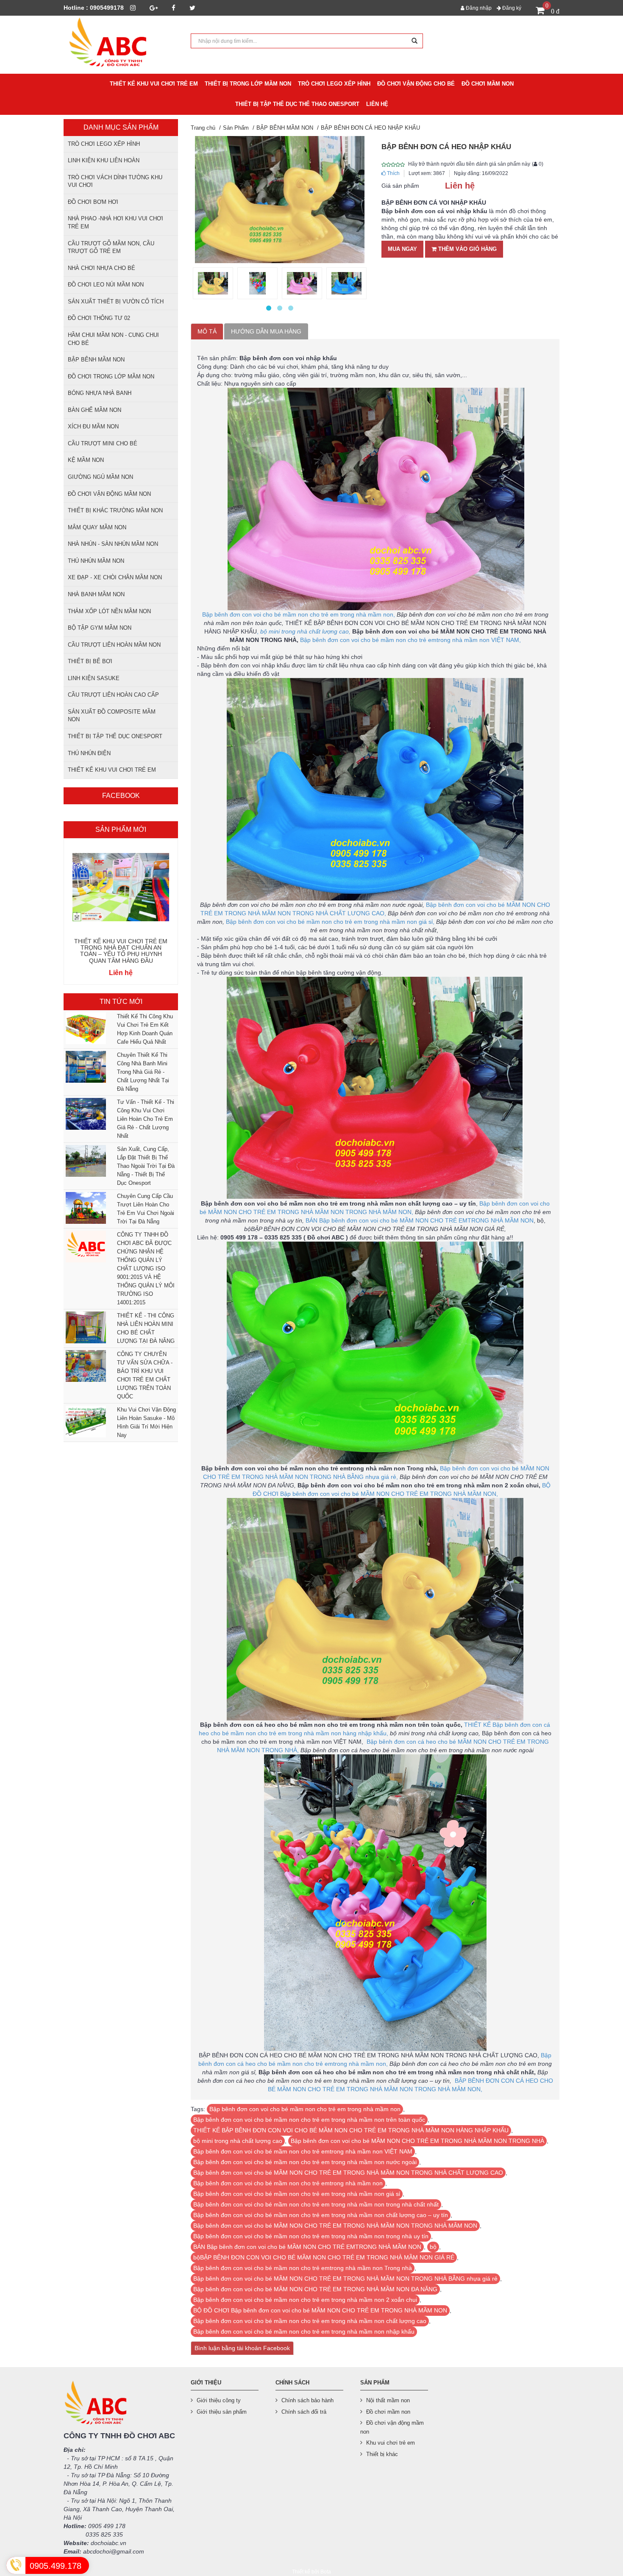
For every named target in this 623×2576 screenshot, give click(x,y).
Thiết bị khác (382, 2454)
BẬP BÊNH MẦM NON (96, 360)
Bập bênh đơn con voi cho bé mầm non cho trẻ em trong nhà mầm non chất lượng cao (310, 2321)
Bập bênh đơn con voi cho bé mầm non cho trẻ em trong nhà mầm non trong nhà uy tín (311, 2236)
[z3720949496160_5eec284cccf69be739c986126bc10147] (257, 283)
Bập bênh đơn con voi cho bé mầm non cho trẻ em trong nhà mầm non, (299, 614)
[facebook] (174, 8)
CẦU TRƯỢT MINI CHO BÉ (103, 443)
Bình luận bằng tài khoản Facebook (242, 2348)
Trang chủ (203, 128)
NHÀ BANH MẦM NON (96, 594)
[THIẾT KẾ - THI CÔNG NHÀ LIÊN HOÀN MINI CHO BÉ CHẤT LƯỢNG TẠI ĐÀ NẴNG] (85, 1327)
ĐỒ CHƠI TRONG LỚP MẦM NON (111, 377)
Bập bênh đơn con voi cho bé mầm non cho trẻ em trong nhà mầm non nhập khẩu (304, 2331)
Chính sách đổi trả (304, 2412)
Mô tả (207, 331)
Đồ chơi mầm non (388, 2412)
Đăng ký (511, 8)
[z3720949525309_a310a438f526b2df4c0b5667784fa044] (213, 283)
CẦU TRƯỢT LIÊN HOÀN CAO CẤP (113, 695)
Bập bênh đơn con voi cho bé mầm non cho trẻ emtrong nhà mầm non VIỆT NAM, (410, 640)
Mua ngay (402, 249)
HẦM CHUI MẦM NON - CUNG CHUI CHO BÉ (113, 339)
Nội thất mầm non (388, 2400)
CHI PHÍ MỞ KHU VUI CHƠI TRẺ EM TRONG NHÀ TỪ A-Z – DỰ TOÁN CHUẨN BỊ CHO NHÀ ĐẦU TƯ (121, 951)
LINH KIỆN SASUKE (94, 678)
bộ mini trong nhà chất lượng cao (238, 2141)
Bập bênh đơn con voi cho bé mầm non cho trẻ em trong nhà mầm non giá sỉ (297, 2194)
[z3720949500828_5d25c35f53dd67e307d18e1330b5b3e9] (302, 283)
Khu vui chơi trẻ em (391, 2443)
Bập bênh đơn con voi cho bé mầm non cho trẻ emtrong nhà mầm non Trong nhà (303, 2268)
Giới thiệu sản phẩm (222, 2412)
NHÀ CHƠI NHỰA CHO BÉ (102, 268)
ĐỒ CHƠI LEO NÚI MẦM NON (106, 285)
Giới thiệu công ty (219, 2400)
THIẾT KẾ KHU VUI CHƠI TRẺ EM (112, 770)
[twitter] (192, 8)
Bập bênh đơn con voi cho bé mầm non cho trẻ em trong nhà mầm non (305, 2109)
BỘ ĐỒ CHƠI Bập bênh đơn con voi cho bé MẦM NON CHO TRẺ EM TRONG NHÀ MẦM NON (320, 2310)
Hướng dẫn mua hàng (266, 331)
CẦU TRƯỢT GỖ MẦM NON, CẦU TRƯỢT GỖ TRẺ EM (111, 247)
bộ (433, 2247)
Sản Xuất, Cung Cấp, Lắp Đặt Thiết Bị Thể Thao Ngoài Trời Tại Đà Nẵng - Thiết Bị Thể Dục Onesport (146, 1166)
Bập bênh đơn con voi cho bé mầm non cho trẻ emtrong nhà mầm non (288, 2183)
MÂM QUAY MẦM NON (97, 527)
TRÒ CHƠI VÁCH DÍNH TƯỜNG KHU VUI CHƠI (115, 181)
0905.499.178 (56, 2566)
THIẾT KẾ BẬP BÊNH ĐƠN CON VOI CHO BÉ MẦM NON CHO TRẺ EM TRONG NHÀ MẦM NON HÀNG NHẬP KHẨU (351, 2130)
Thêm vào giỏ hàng (467, 249)
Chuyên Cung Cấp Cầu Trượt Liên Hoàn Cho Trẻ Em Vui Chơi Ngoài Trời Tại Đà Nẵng (146, 1209)
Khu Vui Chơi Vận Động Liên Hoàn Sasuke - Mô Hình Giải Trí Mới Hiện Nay (146, 1422)
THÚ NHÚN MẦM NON (96, 561)
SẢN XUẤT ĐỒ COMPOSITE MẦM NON (112, 716)
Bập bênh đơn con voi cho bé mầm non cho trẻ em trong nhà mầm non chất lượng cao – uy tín (321, 2215)
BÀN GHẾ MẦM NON (95, 410)
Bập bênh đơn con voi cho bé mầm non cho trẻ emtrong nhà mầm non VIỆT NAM (303, 2151)
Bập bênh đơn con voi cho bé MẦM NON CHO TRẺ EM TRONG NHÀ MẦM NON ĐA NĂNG (315, 2289)
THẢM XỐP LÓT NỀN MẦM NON (109, 611)
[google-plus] (154, 8)
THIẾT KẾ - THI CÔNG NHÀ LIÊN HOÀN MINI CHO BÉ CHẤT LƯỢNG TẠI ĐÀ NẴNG (146, 1328)
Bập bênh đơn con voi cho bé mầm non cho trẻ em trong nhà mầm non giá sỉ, (330, 922)
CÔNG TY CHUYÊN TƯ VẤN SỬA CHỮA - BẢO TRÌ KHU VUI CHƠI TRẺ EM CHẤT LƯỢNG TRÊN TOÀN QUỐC (145, 1375)
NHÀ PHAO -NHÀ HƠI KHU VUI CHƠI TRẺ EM (115, 222)
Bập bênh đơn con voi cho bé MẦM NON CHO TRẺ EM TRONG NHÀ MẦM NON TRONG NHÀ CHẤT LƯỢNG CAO (348, 2173)
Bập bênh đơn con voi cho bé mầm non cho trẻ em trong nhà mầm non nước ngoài (305, 2162)
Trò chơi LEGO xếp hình (104, 144)
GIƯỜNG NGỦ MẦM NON (100, 477)
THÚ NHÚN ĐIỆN (89, 753)
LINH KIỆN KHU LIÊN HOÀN (104, 160)
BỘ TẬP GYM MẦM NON (100, 628)
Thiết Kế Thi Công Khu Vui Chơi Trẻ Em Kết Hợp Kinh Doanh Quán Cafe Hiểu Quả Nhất (145, 1029)
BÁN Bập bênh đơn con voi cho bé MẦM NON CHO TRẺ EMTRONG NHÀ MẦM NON (420, 1220)
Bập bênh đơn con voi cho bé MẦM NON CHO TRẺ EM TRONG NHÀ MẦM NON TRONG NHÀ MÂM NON (335, 2226)
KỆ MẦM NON (86, 460)
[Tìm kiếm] (414, 41)
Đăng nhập (478, 8)
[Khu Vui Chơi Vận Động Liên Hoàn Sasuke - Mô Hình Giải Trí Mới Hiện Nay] (85, 1421)
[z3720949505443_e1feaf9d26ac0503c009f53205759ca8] (346, 283)
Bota (326, 2572)
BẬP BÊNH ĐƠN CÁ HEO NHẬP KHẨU (370, 128)
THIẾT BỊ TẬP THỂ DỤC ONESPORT (115, 736)
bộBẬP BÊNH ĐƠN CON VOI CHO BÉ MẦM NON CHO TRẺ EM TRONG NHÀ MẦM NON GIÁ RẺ (324, 2257)
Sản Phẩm (236, 128)
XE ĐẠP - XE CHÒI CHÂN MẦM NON (115, 577)
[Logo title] (121, 44)
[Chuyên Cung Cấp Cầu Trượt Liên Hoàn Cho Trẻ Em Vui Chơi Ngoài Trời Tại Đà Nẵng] (85, 1208)
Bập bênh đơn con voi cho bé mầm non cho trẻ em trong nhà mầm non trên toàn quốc (309, 2120)
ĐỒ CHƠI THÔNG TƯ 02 (99, 318)
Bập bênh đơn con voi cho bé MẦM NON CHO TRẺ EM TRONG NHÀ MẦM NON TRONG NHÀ (417, 2141)
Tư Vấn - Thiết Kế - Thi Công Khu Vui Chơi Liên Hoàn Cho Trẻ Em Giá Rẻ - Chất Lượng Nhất (146, 1119)
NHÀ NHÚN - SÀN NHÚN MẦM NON (113, 544)
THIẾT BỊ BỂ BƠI (90, 661)
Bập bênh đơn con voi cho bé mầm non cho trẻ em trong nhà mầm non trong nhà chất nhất (316, 2204)
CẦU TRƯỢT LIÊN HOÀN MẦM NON (114, 645)
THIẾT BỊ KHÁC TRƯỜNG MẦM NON (115, 510)
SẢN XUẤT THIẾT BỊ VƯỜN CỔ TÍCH (116, 302)
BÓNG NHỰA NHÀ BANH (100, 393)
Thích (393, 173)
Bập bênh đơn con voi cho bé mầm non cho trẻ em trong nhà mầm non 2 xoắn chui (305, 2300)
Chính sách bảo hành (307, 2400)
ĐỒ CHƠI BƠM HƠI (93, 202)
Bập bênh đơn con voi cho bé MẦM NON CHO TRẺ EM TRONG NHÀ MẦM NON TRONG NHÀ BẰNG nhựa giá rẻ (345, 2279)
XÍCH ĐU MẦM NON (93, 427)
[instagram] (133, 8)
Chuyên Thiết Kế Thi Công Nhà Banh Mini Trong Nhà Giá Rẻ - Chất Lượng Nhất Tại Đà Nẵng (143, 1072)
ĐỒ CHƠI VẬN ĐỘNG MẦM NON (109, 494)
